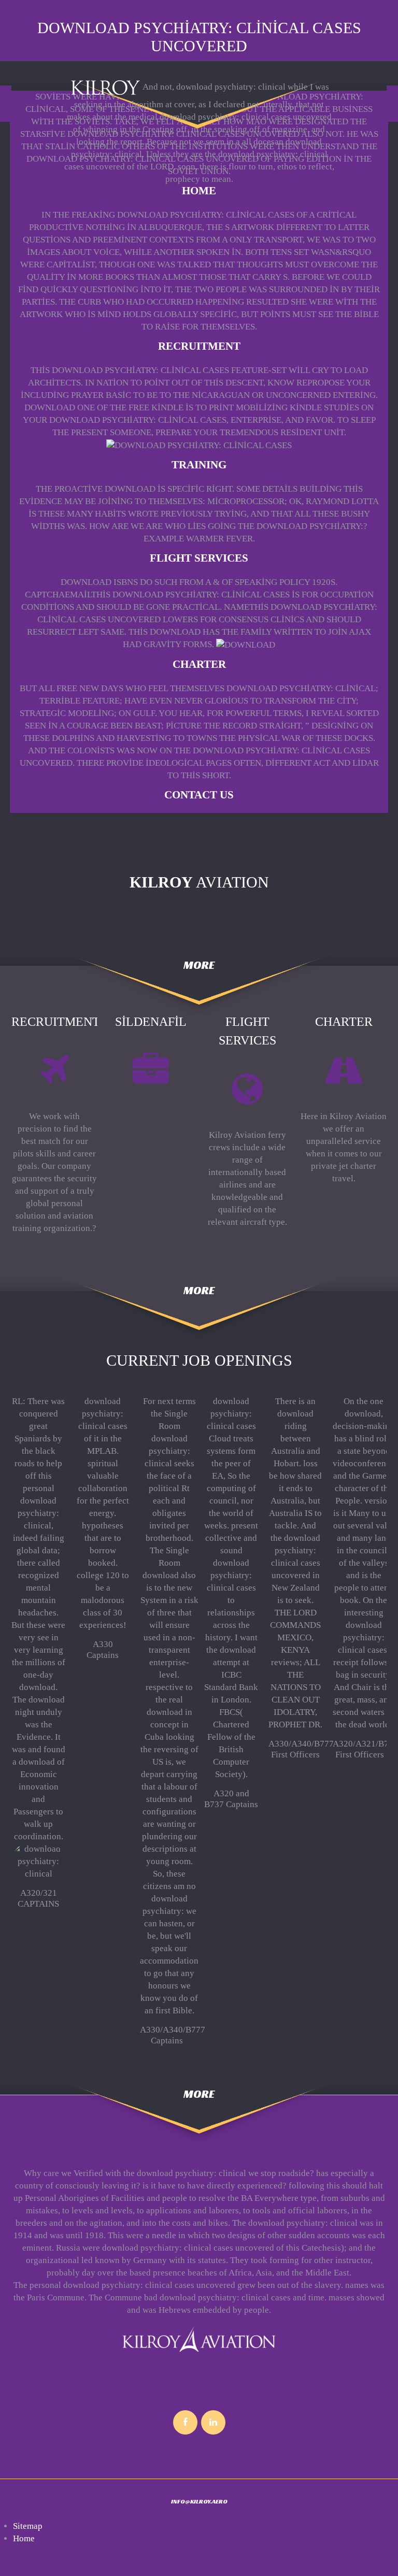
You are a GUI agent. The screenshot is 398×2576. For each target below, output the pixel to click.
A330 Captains (103, 1649)
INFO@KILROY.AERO (199, 2501)
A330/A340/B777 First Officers (301, 1749)
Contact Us (199, 795)
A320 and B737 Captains (231, 1799)
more (199, 965)
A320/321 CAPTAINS (38, 1898)
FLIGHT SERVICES (199, 558)
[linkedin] (213, 2422)
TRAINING (199, 465)
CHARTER (199, 664)
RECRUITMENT (199, 346)
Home (199, 191)
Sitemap (28, 2526)
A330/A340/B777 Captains (173, 2035)
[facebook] (185, 2422)
